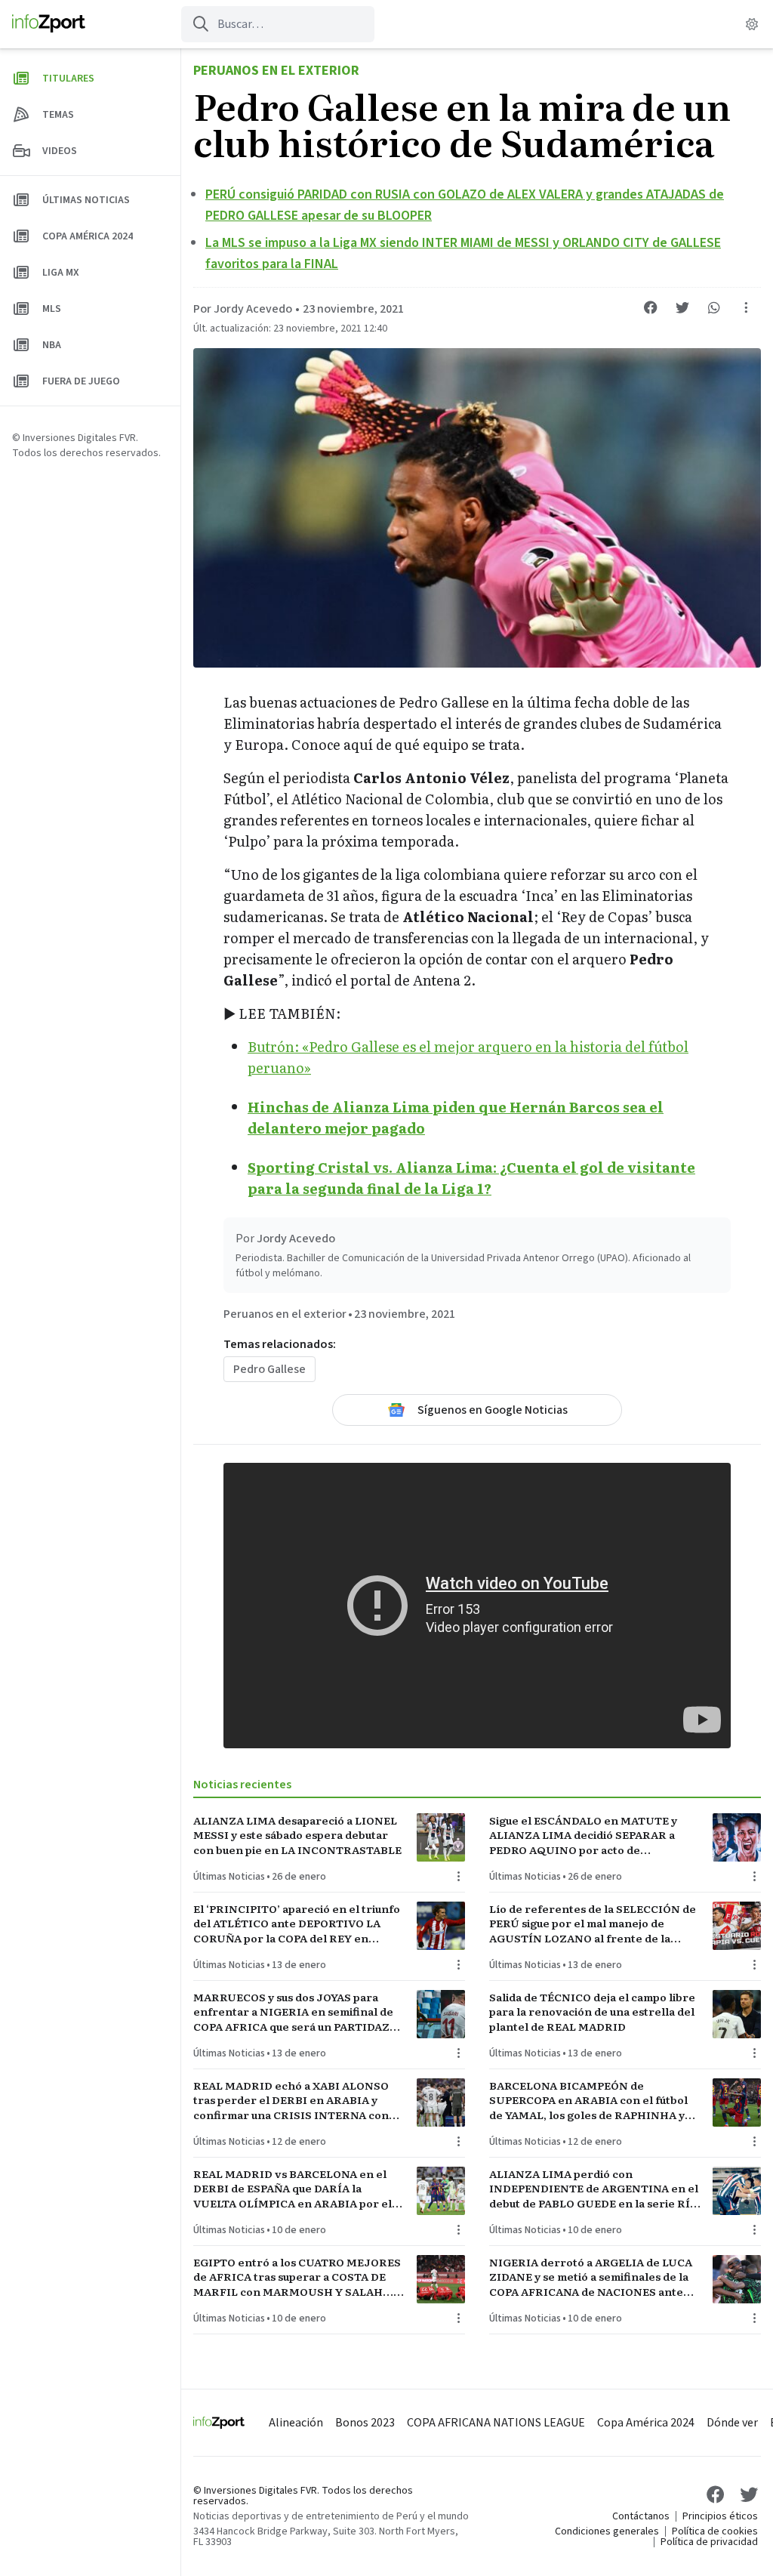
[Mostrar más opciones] (746, 307)
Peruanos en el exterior (276, 71)
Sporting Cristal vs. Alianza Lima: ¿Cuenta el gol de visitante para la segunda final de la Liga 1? (471, 1178)
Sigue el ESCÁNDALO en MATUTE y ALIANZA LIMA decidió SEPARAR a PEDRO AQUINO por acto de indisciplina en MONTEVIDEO (583, 1835)
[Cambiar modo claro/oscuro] (752, 24)
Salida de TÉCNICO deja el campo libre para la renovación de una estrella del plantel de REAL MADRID (592, 2012)
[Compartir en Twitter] (682, 307)
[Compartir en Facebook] (651, 307)
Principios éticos (720, 2516)
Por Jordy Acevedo (243, 309)
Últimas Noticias (229, 1877)
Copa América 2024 (646, 2423)
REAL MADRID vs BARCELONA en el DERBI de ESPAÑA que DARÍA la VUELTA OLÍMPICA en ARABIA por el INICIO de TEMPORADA (293, 2189)
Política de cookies (715, 2531)
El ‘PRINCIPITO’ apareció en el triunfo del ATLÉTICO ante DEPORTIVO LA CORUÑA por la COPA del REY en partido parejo (297, 1924)
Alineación (296, 2423)
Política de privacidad (709, 2542)
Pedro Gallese (269, 1369)
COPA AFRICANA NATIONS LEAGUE (496, 2423)
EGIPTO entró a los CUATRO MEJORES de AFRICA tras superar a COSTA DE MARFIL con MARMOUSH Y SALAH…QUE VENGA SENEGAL (297, 2277)
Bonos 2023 (365, 2423)
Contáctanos (641, 2516)
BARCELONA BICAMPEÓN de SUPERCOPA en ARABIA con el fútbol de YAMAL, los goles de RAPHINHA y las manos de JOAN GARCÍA (588, 2100)
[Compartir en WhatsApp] (714, 307)
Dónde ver (732, 2423)
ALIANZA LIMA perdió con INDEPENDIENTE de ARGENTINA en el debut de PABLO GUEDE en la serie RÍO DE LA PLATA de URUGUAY (594, 2189)
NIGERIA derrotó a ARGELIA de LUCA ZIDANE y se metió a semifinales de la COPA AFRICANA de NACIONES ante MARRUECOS (591, 2277)
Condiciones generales (607, 2531)
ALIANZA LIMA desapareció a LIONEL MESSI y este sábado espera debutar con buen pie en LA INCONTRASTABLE (297, 1835)
